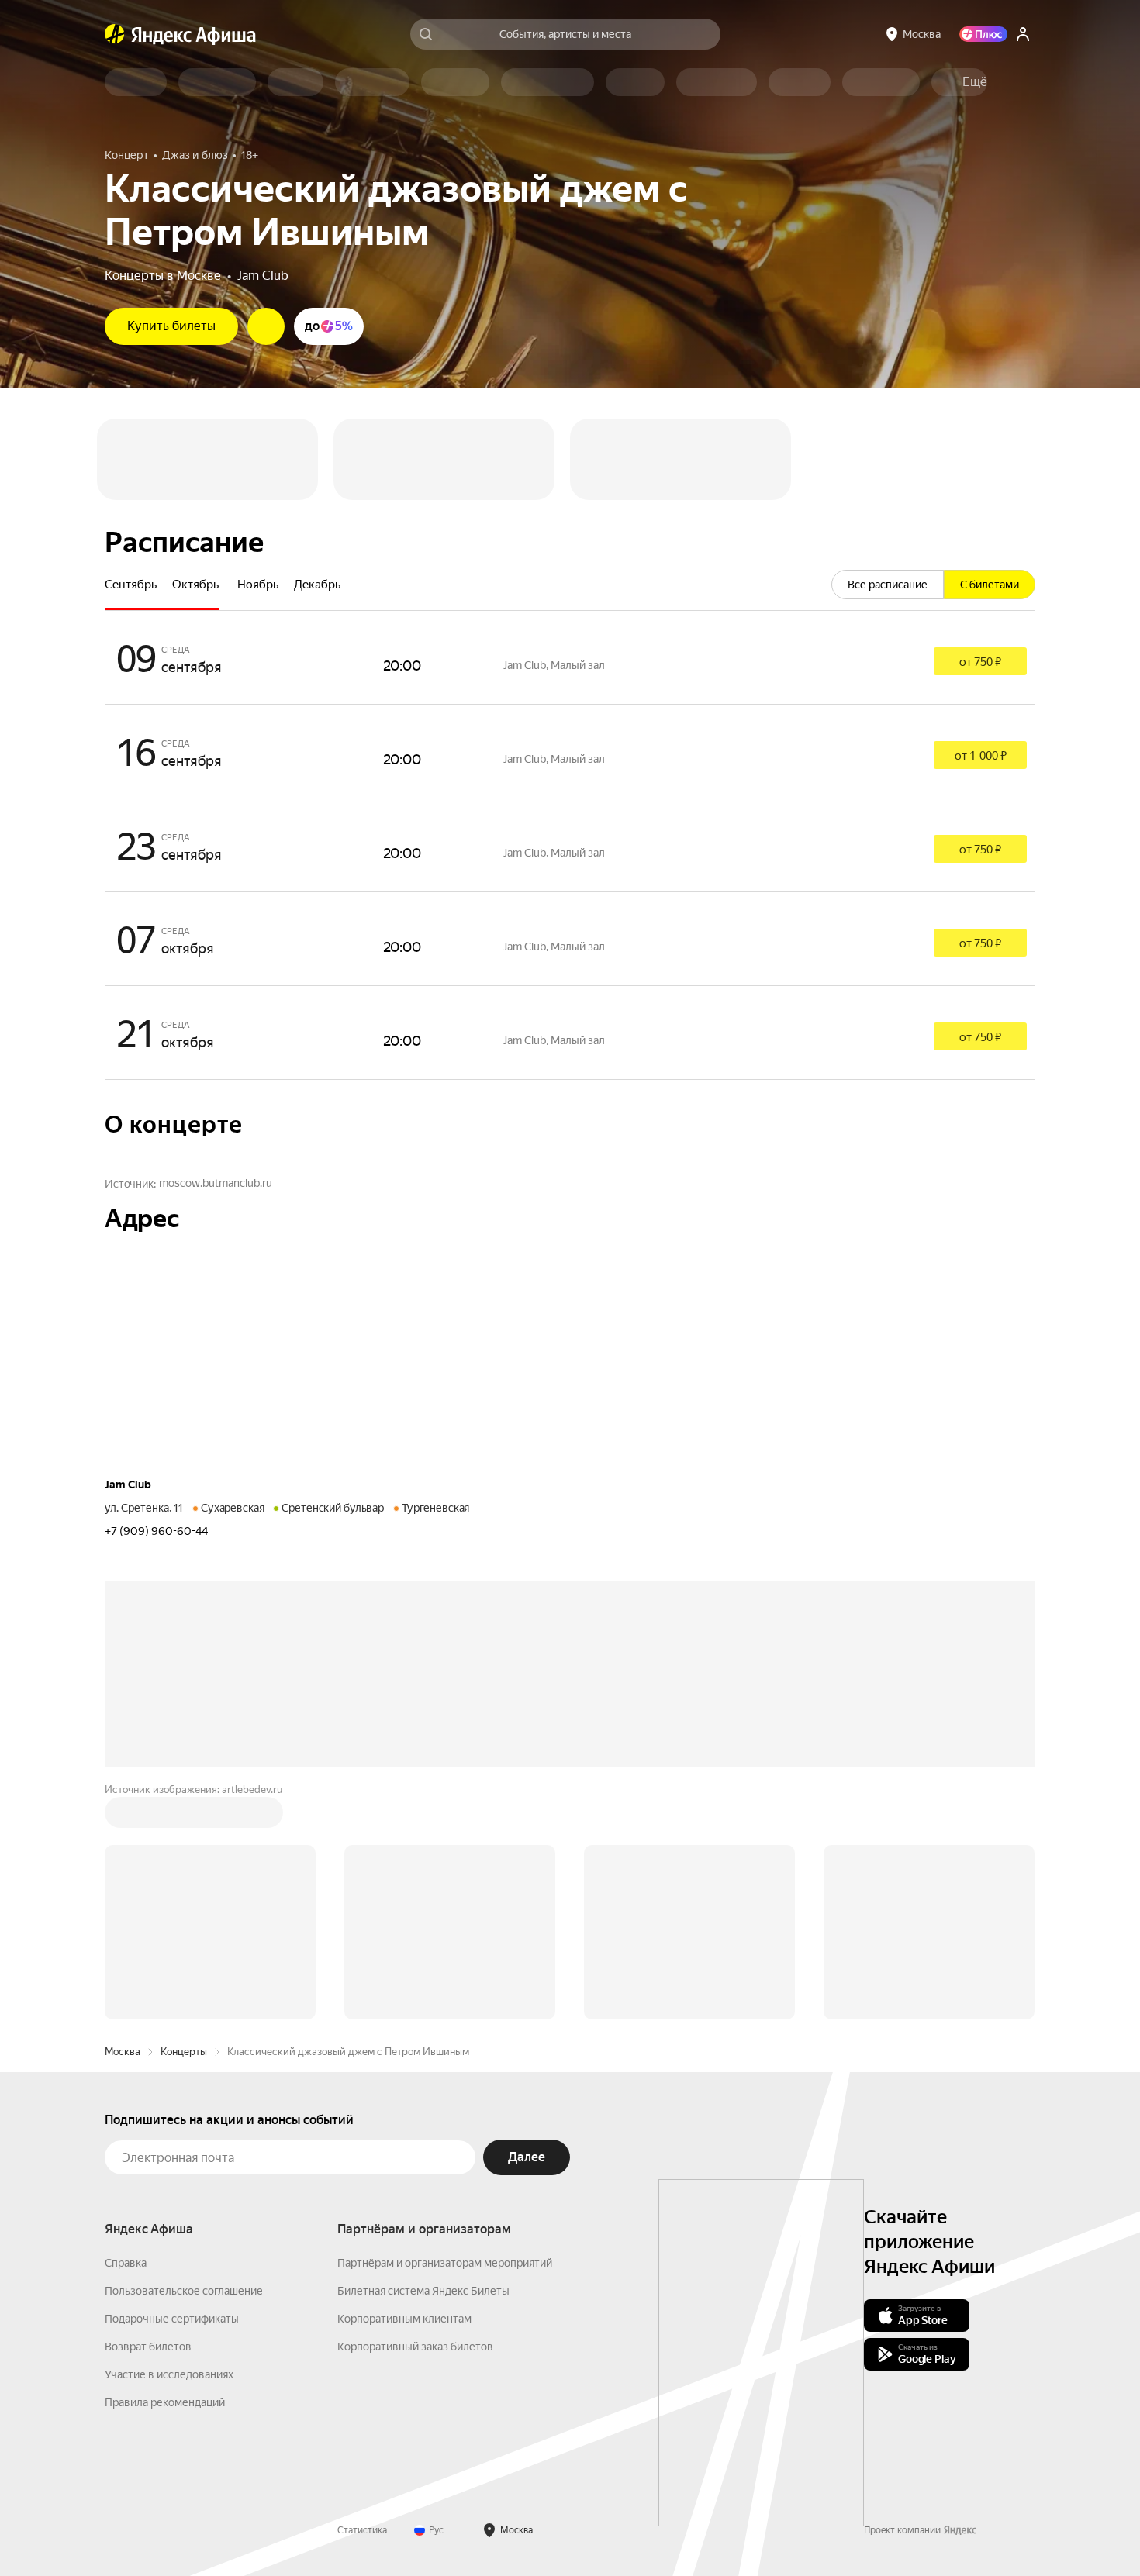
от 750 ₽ (980, 662)
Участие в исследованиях (169, 2374)
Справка (126, 2263)
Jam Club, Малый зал (554, 665)
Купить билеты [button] (171, 326)
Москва (123, 2052)
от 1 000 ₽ (981, 756)
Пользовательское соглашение (184, 2291)
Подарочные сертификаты (172, 2319)
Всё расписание (888, 585)
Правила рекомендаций (165, 2402)
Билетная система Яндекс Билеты (423, 2291)
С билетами (990, 585)
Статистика (362, 2530)
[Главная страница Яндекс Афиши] (115, 34)
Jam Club (263, 276)
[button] (975, 82)
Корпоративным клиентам (404, 2319)
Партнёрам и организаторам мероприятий (445, 2263)
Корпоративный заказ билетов (415, 2347)
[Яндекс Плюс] (983, 34)
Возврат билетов (148, 2347)
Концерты (184, 2052)
